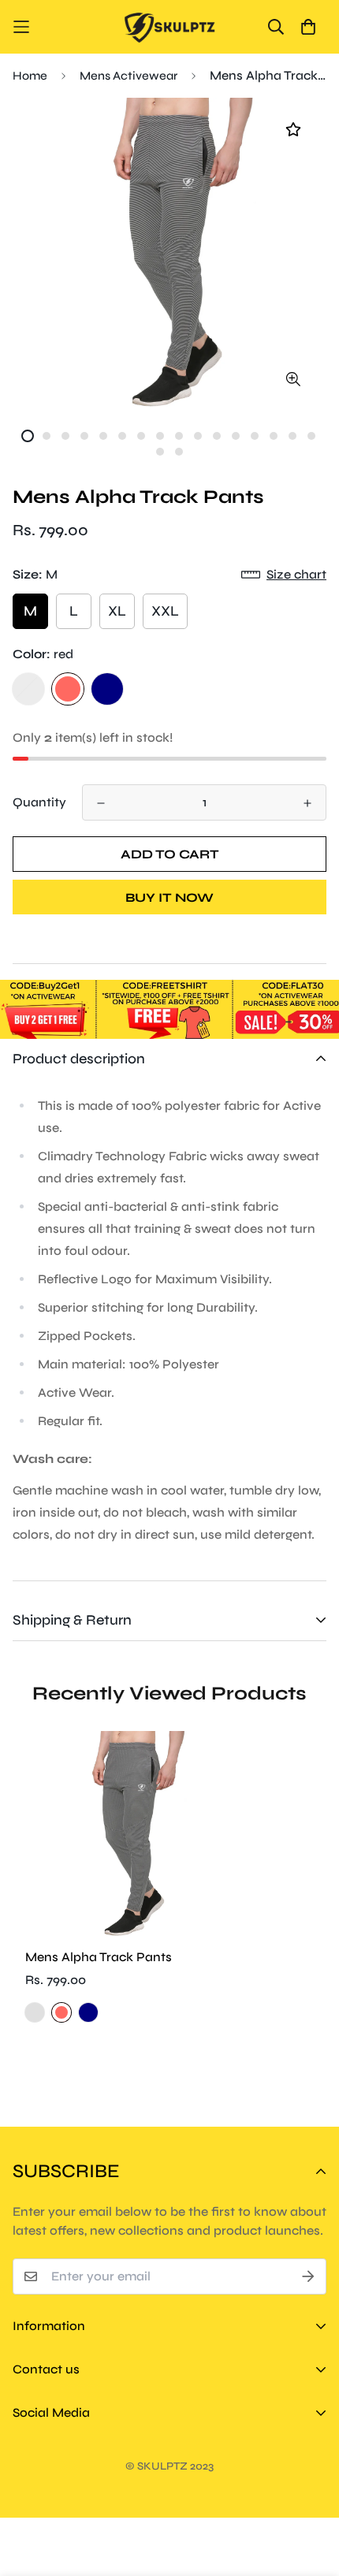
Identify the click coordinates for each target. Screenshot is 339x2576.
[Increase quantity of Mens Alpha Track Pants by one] (307, 803)
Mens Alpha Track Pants (99, 1957)
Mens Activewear (129, 76)
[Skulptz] (170, 27)
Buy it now (169, 897)
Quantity (39, 802)
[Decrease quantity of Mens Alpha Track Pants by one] (101, 803)
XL (117, 611)
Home (30, 76)
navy (107, 689)
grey (28, 689)
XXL (165, 611)
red (68, 689)
